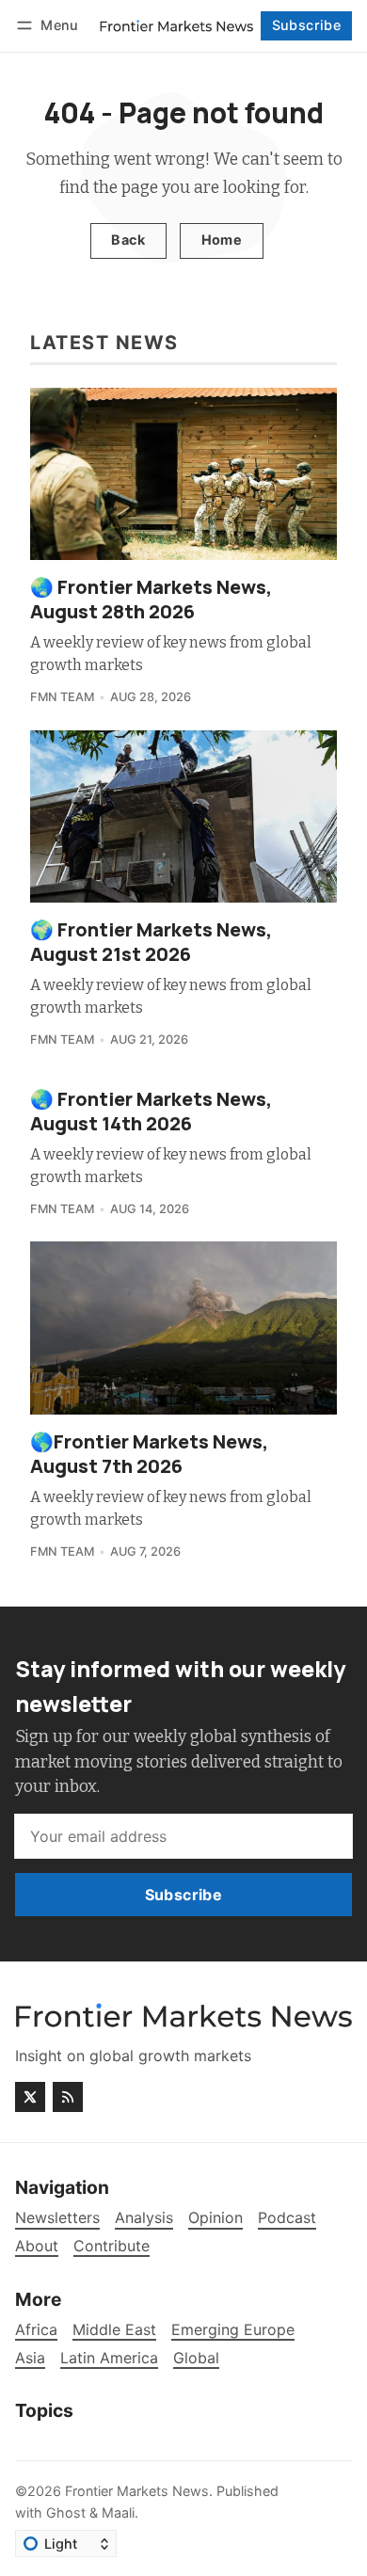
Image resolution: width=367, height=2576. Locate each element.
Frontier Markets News (137, 2491)
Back (128, 240)
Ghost (66, 2512)
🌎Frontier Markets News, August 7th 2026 (149, 1454)
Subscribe (307, 25)
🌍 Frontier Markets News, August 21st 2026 (151, 942)
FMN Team (62, 697)
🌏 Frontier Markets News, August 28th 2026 (151, 599)
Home (222, 240)
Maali (118, 2512)
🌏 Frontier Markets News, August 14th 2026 (151, 1111)
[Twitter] (30, 2097)
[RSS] (68, 2097)
